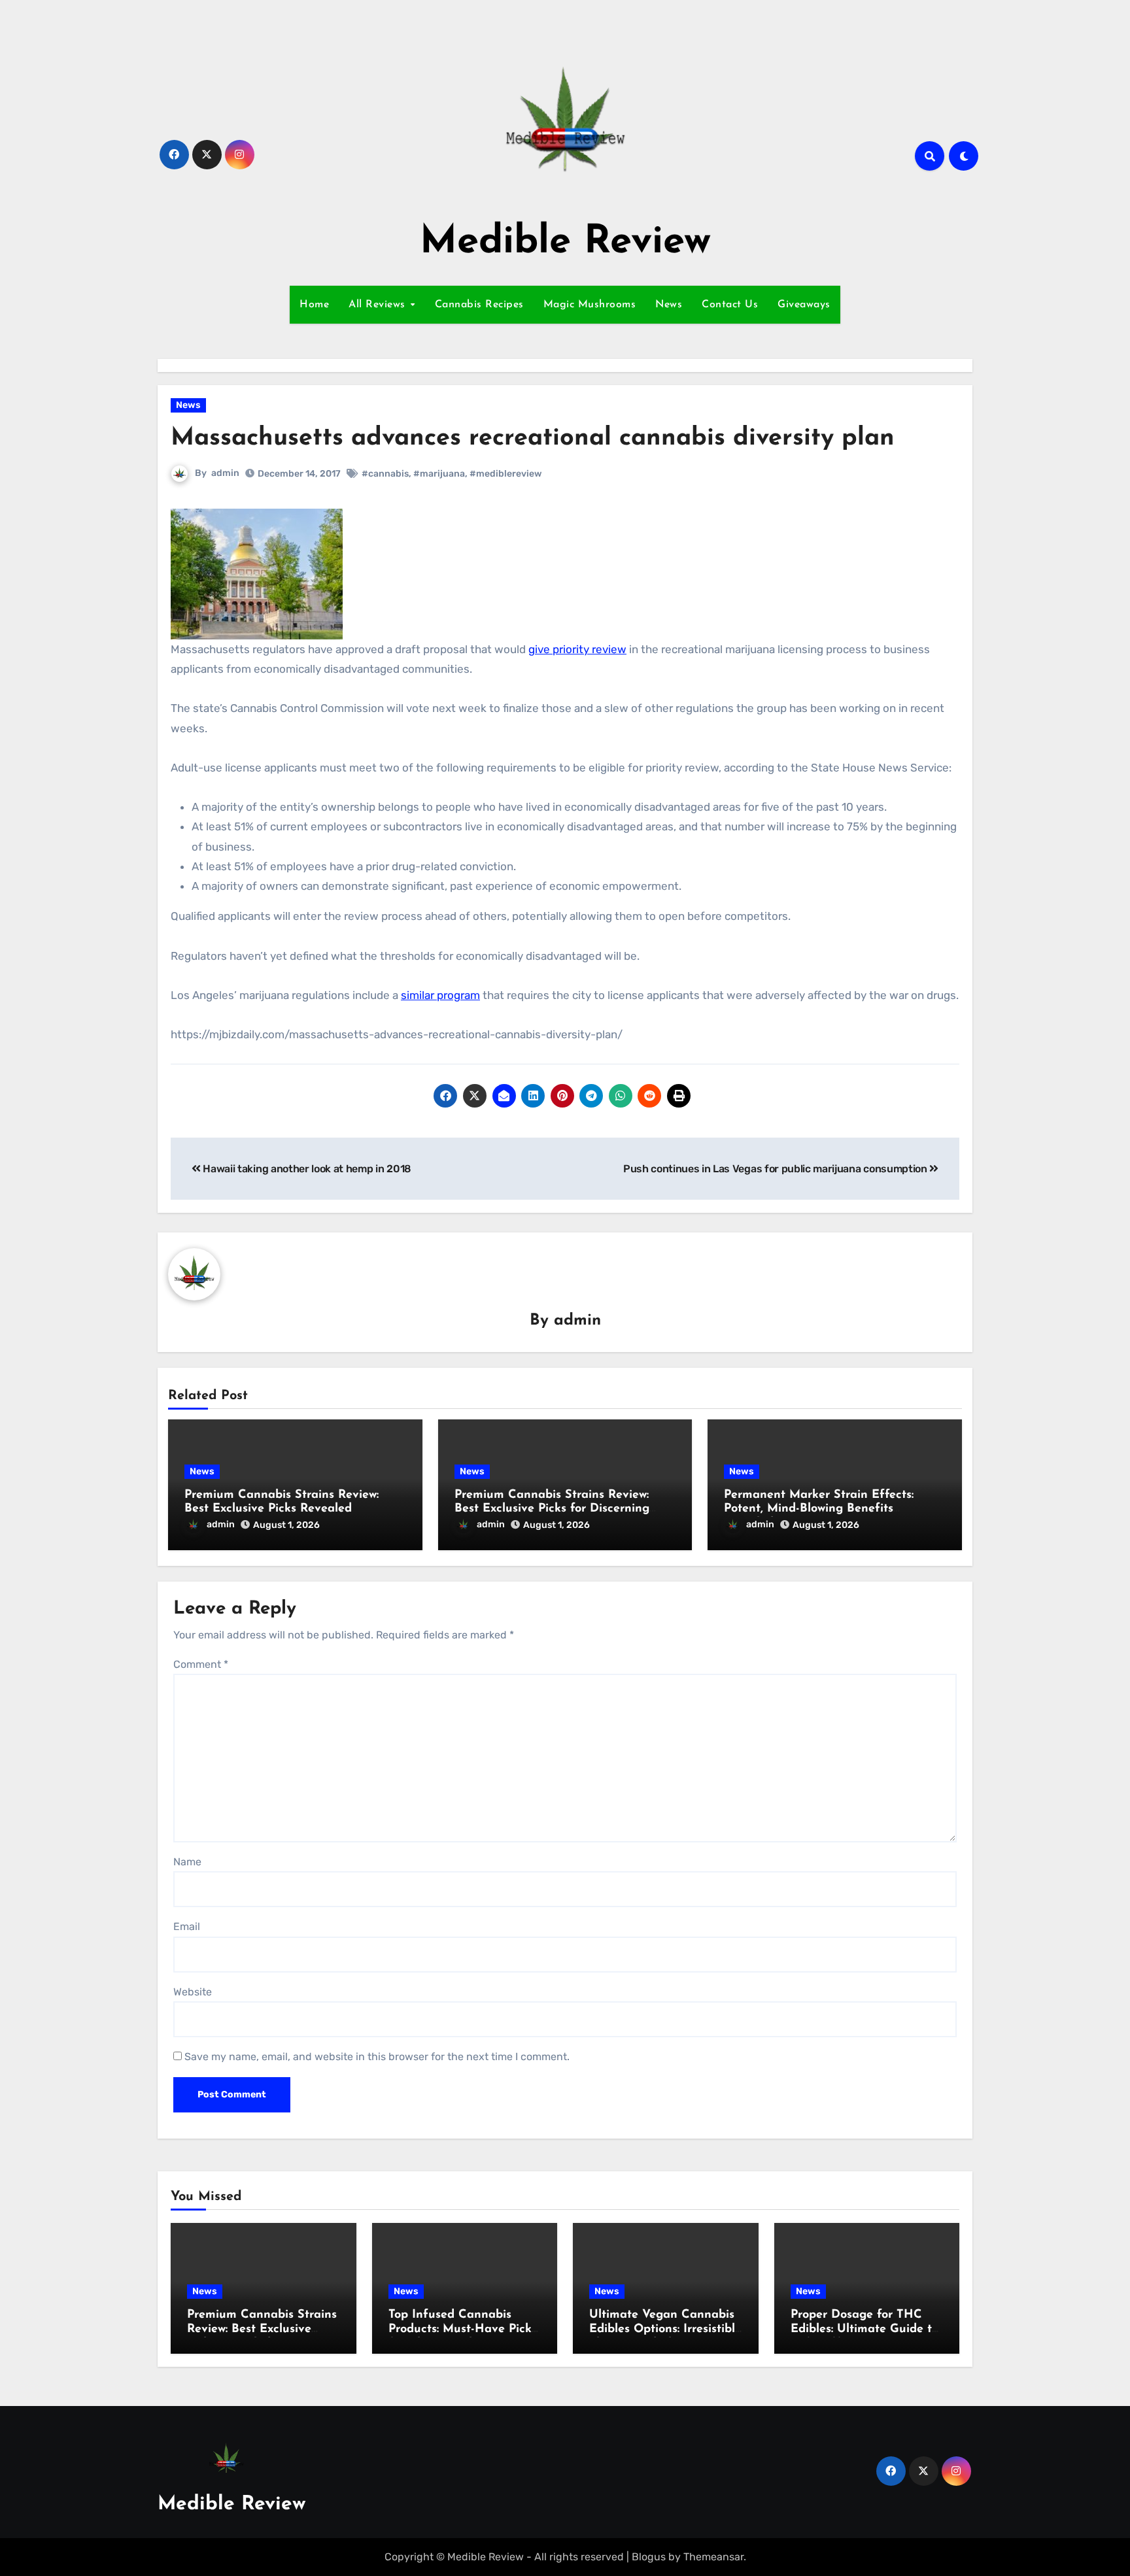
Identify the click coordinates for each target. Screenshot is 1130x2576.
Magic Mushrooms (590, 305)
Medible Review (565, 243)
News (669, 305)
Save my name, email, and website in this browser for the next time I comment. (377, 2057)
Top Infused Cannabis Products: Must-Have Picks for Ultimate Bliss (463, 2329)
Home (314, 305)
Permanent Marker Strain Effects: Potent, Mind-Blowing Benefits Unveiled (819, 1509)
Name (187, 1862)
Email (187, 1926)
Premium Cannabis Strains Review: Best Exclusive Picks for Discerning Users (552, 1509)
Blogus (649, 2557)
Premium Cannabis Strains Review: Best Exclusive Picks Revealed (262, 2329)
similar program (440, 995)
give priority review (577, 649)
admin (225, 473)
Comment (201, 1664)
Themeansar (713, 2557)
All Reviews (379, 305)
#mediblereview (505, 474)
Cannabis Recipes (479, 305)
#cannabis (385, 474)
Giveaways (804, 305)
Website (193, 1992)
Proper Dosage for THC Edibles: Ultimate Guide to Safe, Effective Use (865, 2329)
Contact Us (730, 305)
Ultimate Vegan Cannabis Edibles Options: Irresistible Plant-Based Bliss (665, 2329)
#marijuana (439, 474)
